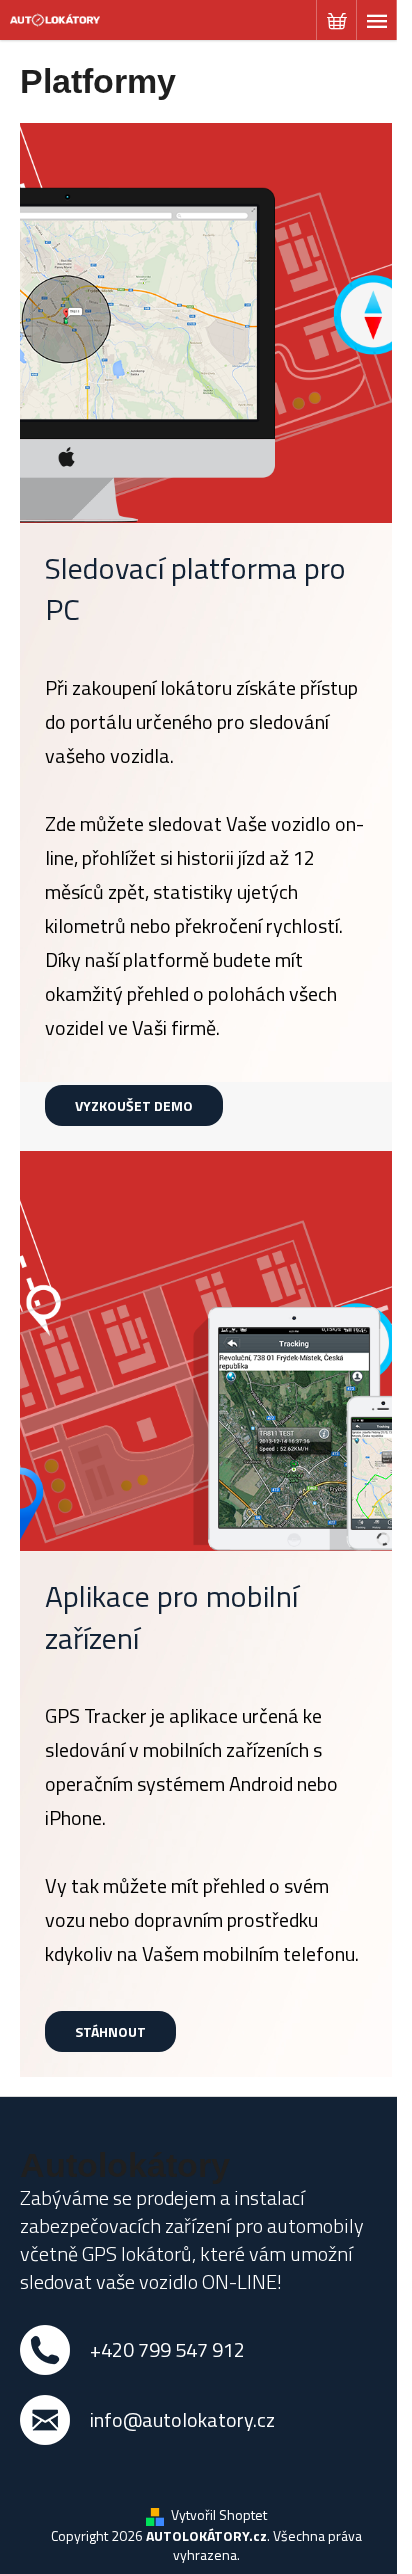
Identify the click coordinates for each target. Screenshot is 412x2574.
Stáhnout (110, 2031)
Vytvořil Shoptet (219, 2514)
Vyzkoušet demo (134, 1105)
